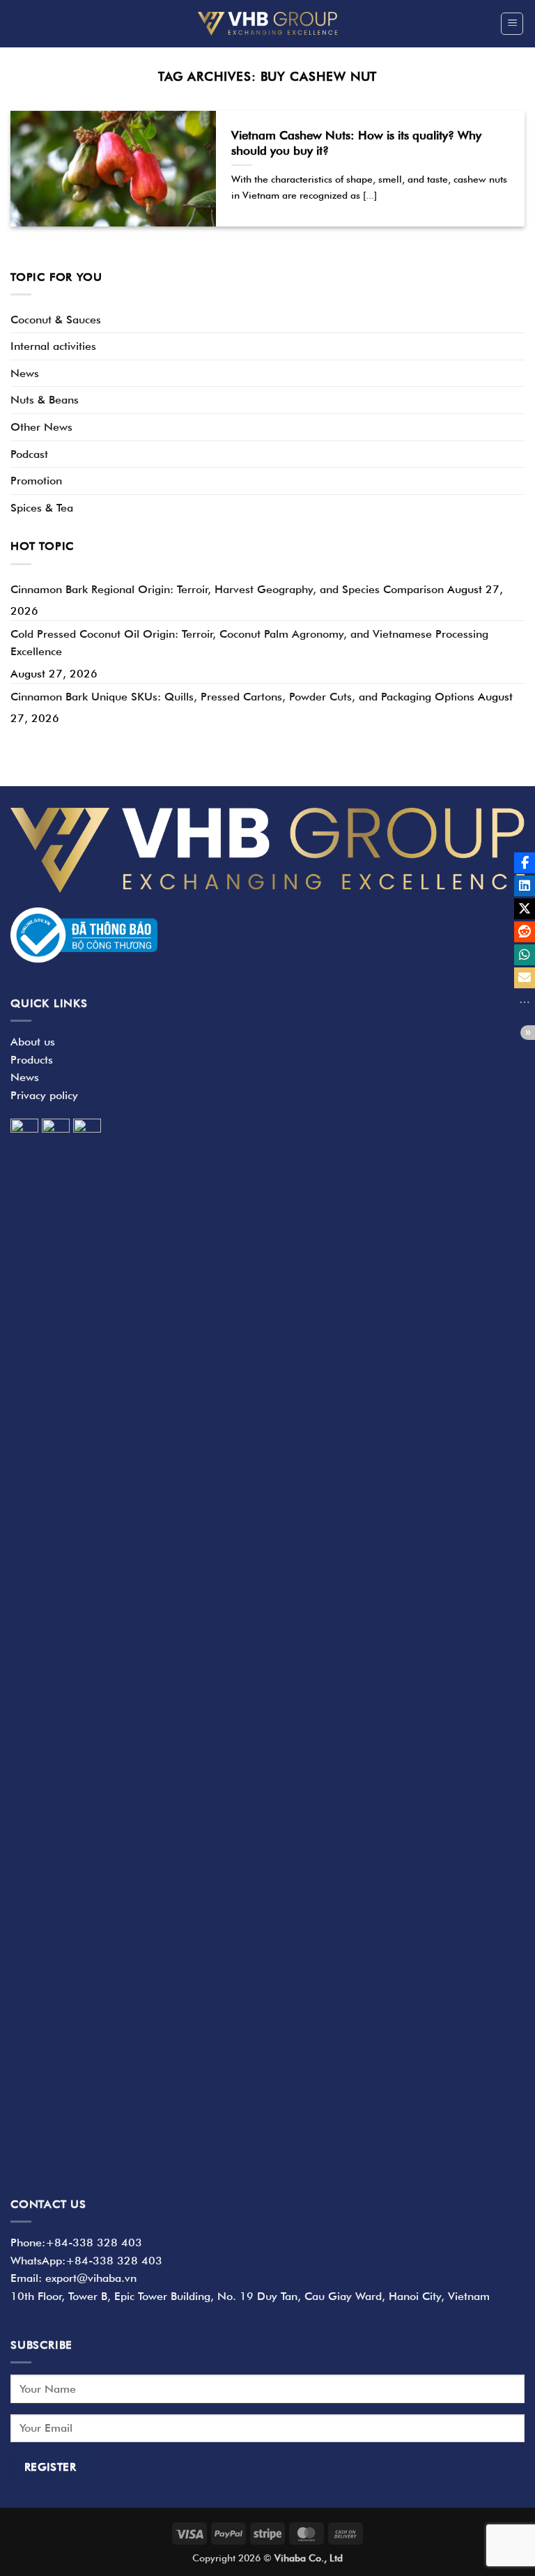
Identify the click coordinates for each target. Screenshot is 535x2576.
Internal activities (53, 346)
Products (32, 1060)
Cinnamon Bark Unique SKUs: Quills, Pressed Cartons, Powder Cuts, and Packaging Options (242, 697)
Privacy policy (44, 1095)
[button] (512, 24)
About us (33, 1042)
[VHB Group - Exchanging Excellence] (267, 23)
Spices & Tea (42, 508)
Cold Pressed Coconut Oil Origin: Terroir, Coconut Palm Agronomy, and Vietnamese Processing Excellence (249, 643)
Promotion (36, 481)
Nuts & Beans (45, 400)
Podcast (29, 454)
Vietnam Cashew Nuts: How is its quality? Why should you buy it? (356, 143)
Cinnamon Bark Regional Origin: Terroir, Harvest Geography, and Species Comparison (227, 589)
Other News (41, 427)
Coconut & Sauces (56, 320)
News (25, 373)
